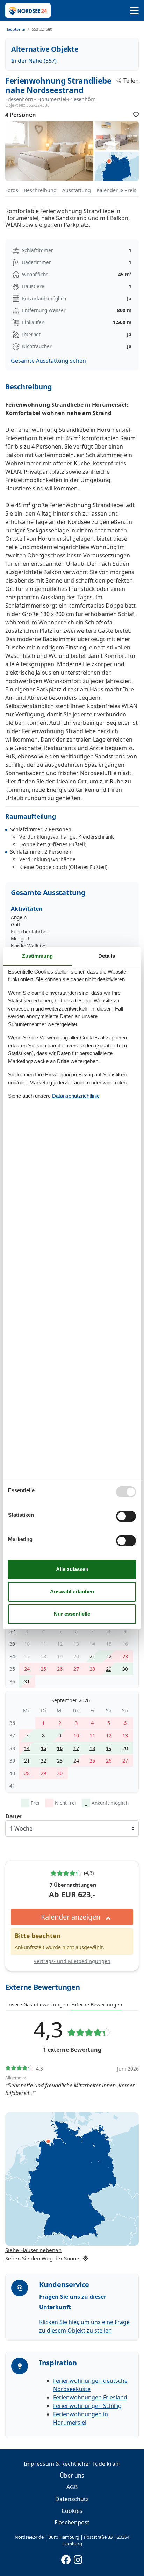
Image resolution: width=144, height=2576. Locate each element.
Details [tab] (107, 956)
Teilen (131, 81)
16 (60, 1748)
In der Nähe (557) (34, 61)
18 (92, 1748)
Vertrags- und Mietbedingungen (72, 1961)
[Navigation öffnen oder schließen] (134, 11)
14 (27, 1748)
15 (43, 1748)
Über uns (72, 2476)
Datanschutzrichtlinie (76, 1096)
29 (109, 1669)
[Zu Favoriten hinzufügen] (136, 115)
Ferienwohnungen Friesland (90, 2397)
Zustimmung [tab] (37, 956)
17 (76, 1748)
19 (109, 1748)
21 (27, 1761)
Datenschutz (72, 2499)
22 (43, 1761)
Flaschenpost (72, 2522)
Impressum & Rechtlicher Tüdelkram (72, 2464)
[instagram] (78, 2558)
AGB (72, 2487)
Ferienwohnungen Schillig (87, 2406)
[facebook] (66, 2558)
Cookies (72, 2511)
